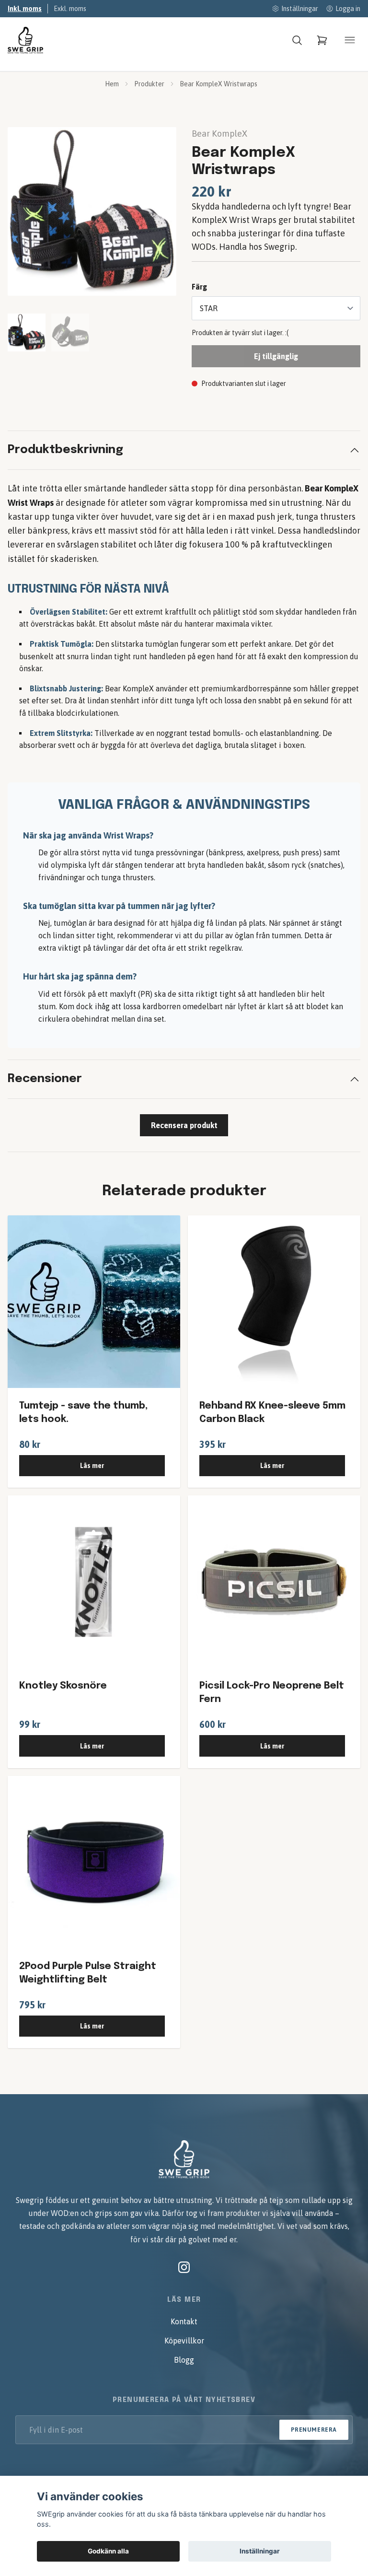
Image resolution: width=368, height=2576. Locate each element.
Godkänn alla (108, 2551)
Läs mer (92, 1466)
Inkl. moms (25, 9)
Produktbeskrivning (65, 450)
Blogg (184, 2360)
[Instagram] (184, 2267)
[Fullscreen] (92, 211)
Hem (112, 84)
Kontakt (184, 2321)
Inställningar (260, 2551)
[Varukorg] (322, 40)
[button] (160, 215)
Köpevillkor (184, 2341)
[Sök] (297, 40)
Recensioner (45, 1079)
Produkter (149, 84)
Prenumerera (314, 2430)
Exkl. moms (70, 9)
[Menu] (350, 40)
